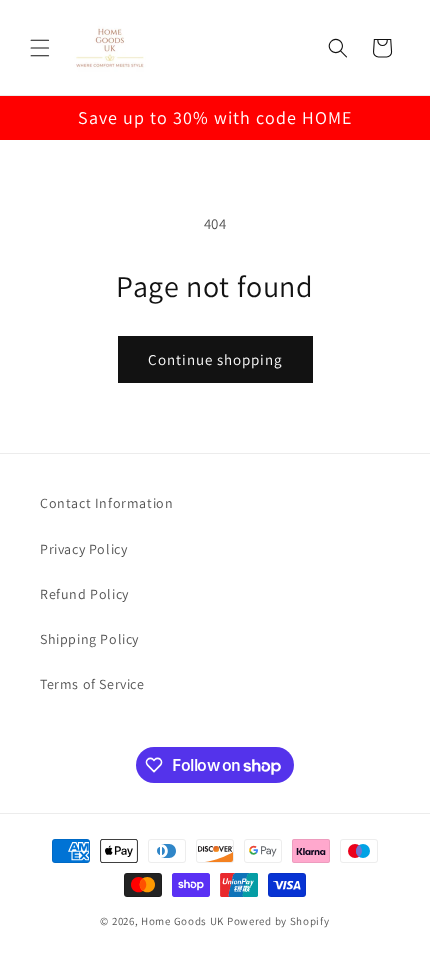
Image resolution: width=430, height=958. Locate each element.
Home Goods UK (182, 921)
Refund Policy (84, 594)
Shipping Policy (89, 639)
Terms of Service (92, 684)
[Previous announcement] (37, 118)
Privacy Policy (83, 549)
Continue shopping (215, 359)
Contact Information (106, 503)
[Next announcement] (393, 118)
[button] (40, 48)
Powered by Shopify (278, 921)
